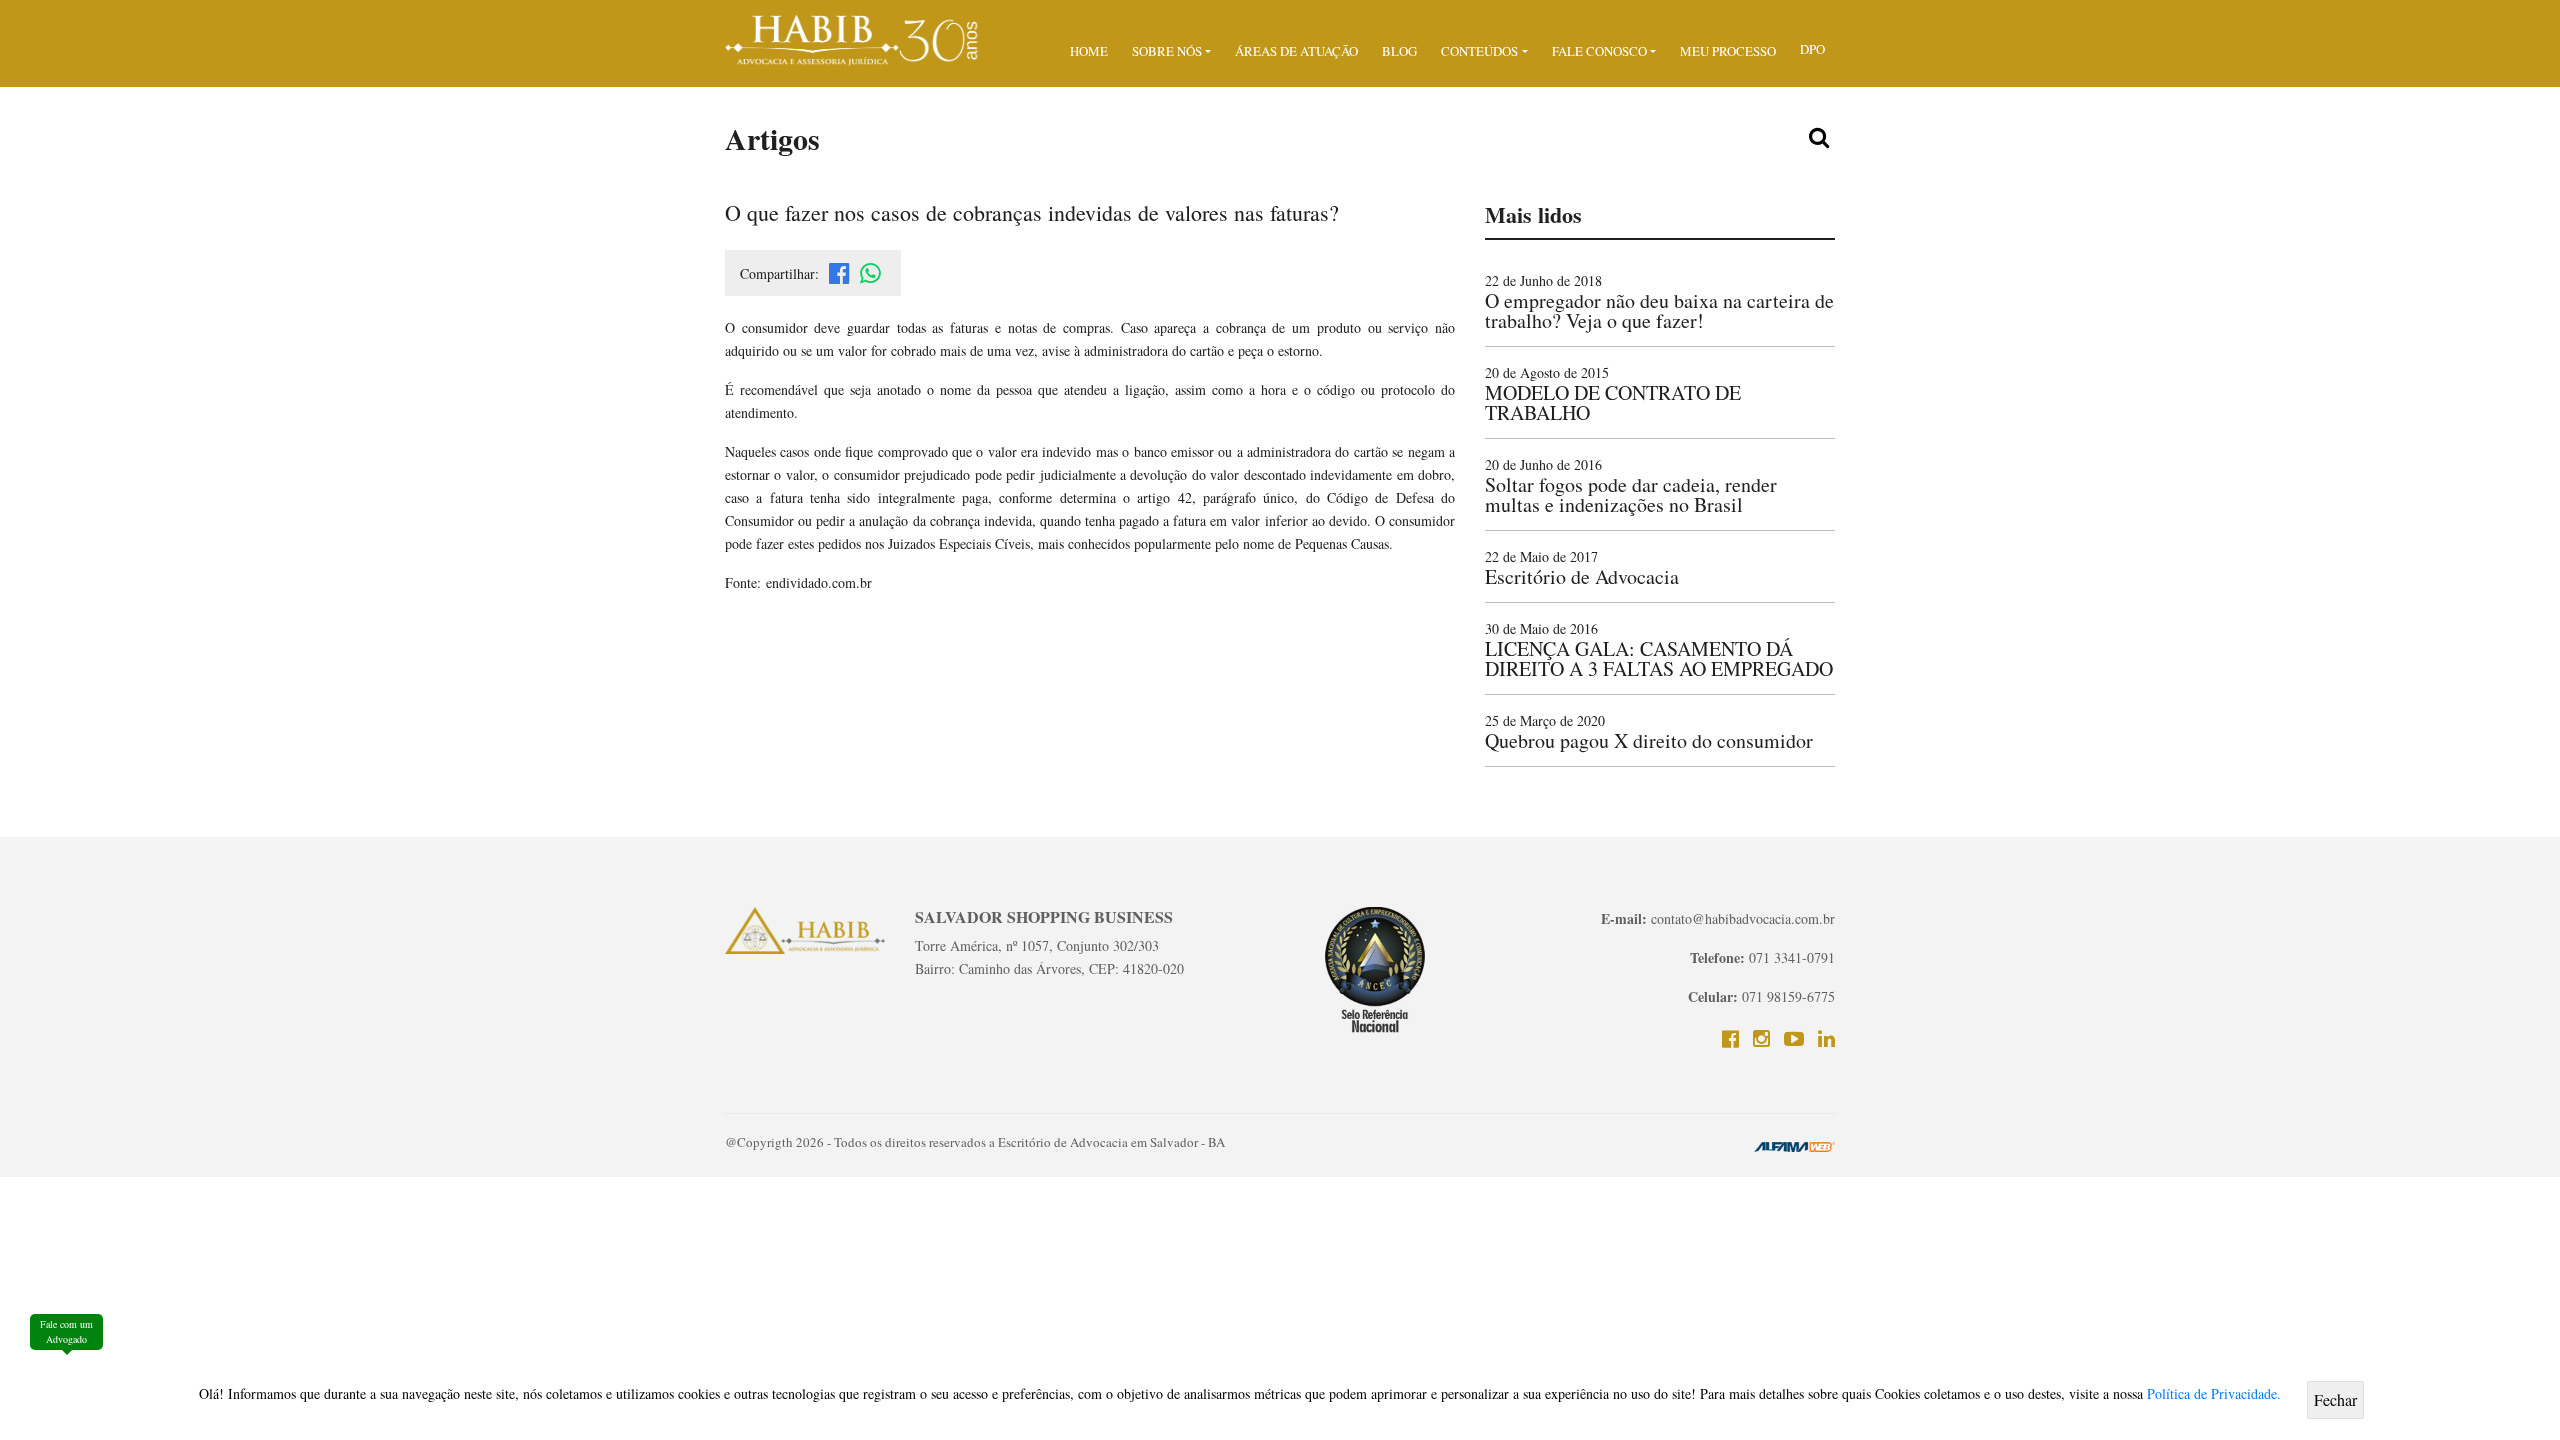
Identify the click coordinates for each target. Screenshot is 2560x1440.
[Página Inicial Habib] (852, 37)
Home (1089, 51)
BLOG (1399, 51)
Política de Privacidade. (2214, 1393)
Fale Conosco (1599, 51)
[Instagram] (1761, 1038)
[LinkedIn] (1826, 1038)
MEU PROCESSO (1728, 51)
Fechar (2335, 1399)
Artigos (772, 138)
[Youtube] (1794, 1038)
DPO (1812, 49)
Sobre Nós (1167, 51)
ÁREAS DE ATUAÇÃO (1296, 51)
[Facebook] (1730, 1038)
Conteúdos (1479, 51)
